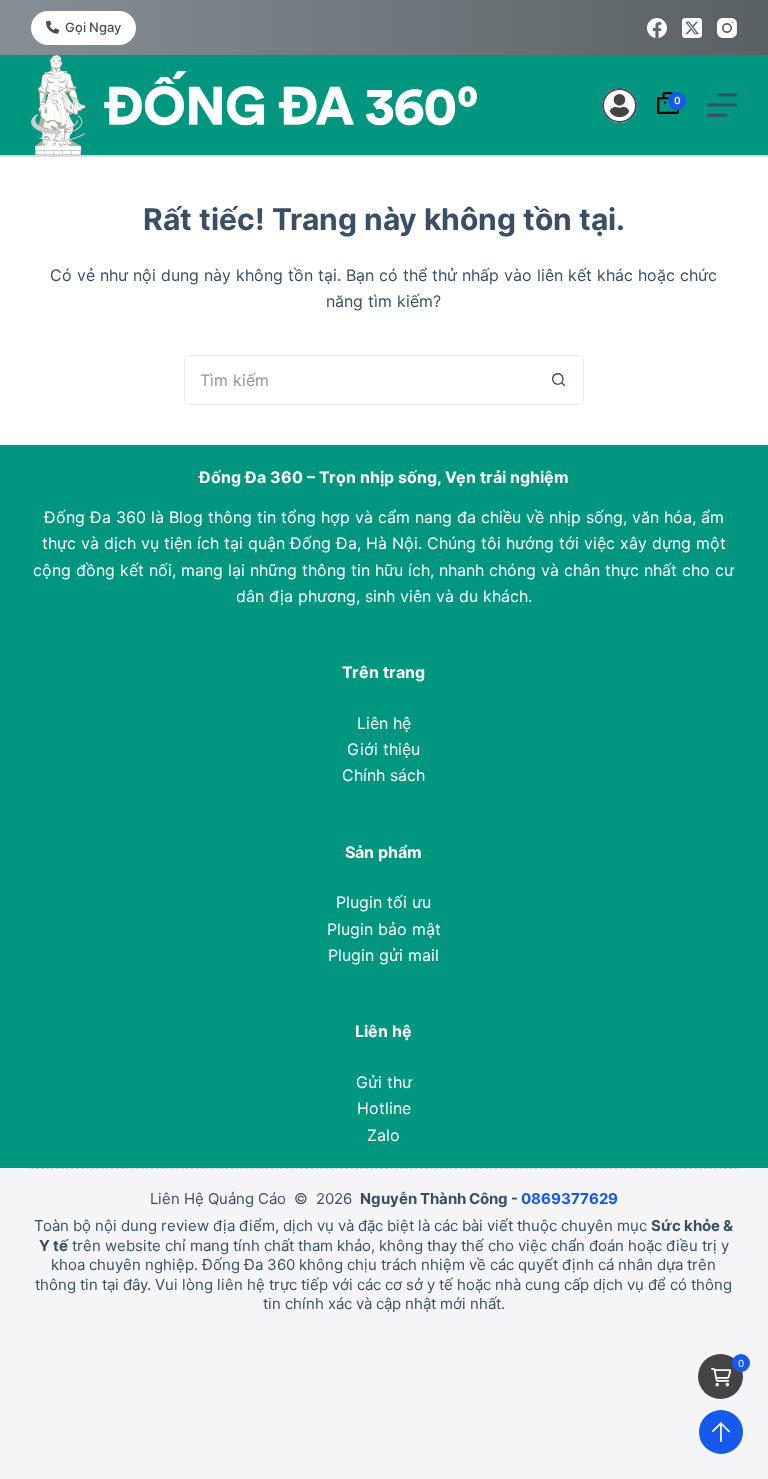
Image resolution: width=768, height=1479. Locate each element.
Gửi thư (384, 1082)
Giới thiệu (383, 749)
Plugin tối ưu (383, 902)
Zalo (383, 1135)
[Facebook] (657, 28)
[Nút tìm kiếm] (559, 380)
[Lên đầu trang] (721, 1432)
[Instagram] (727, 28)
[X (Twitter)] (692, 28)
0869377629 (569, 1198)
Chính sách (383, 775)
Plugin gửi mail (383, 955)
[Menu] (722, 105)
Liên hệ (384, 723)
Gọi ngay (93, 27)
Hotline (384, 1108)
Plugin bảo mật (384, 929)
